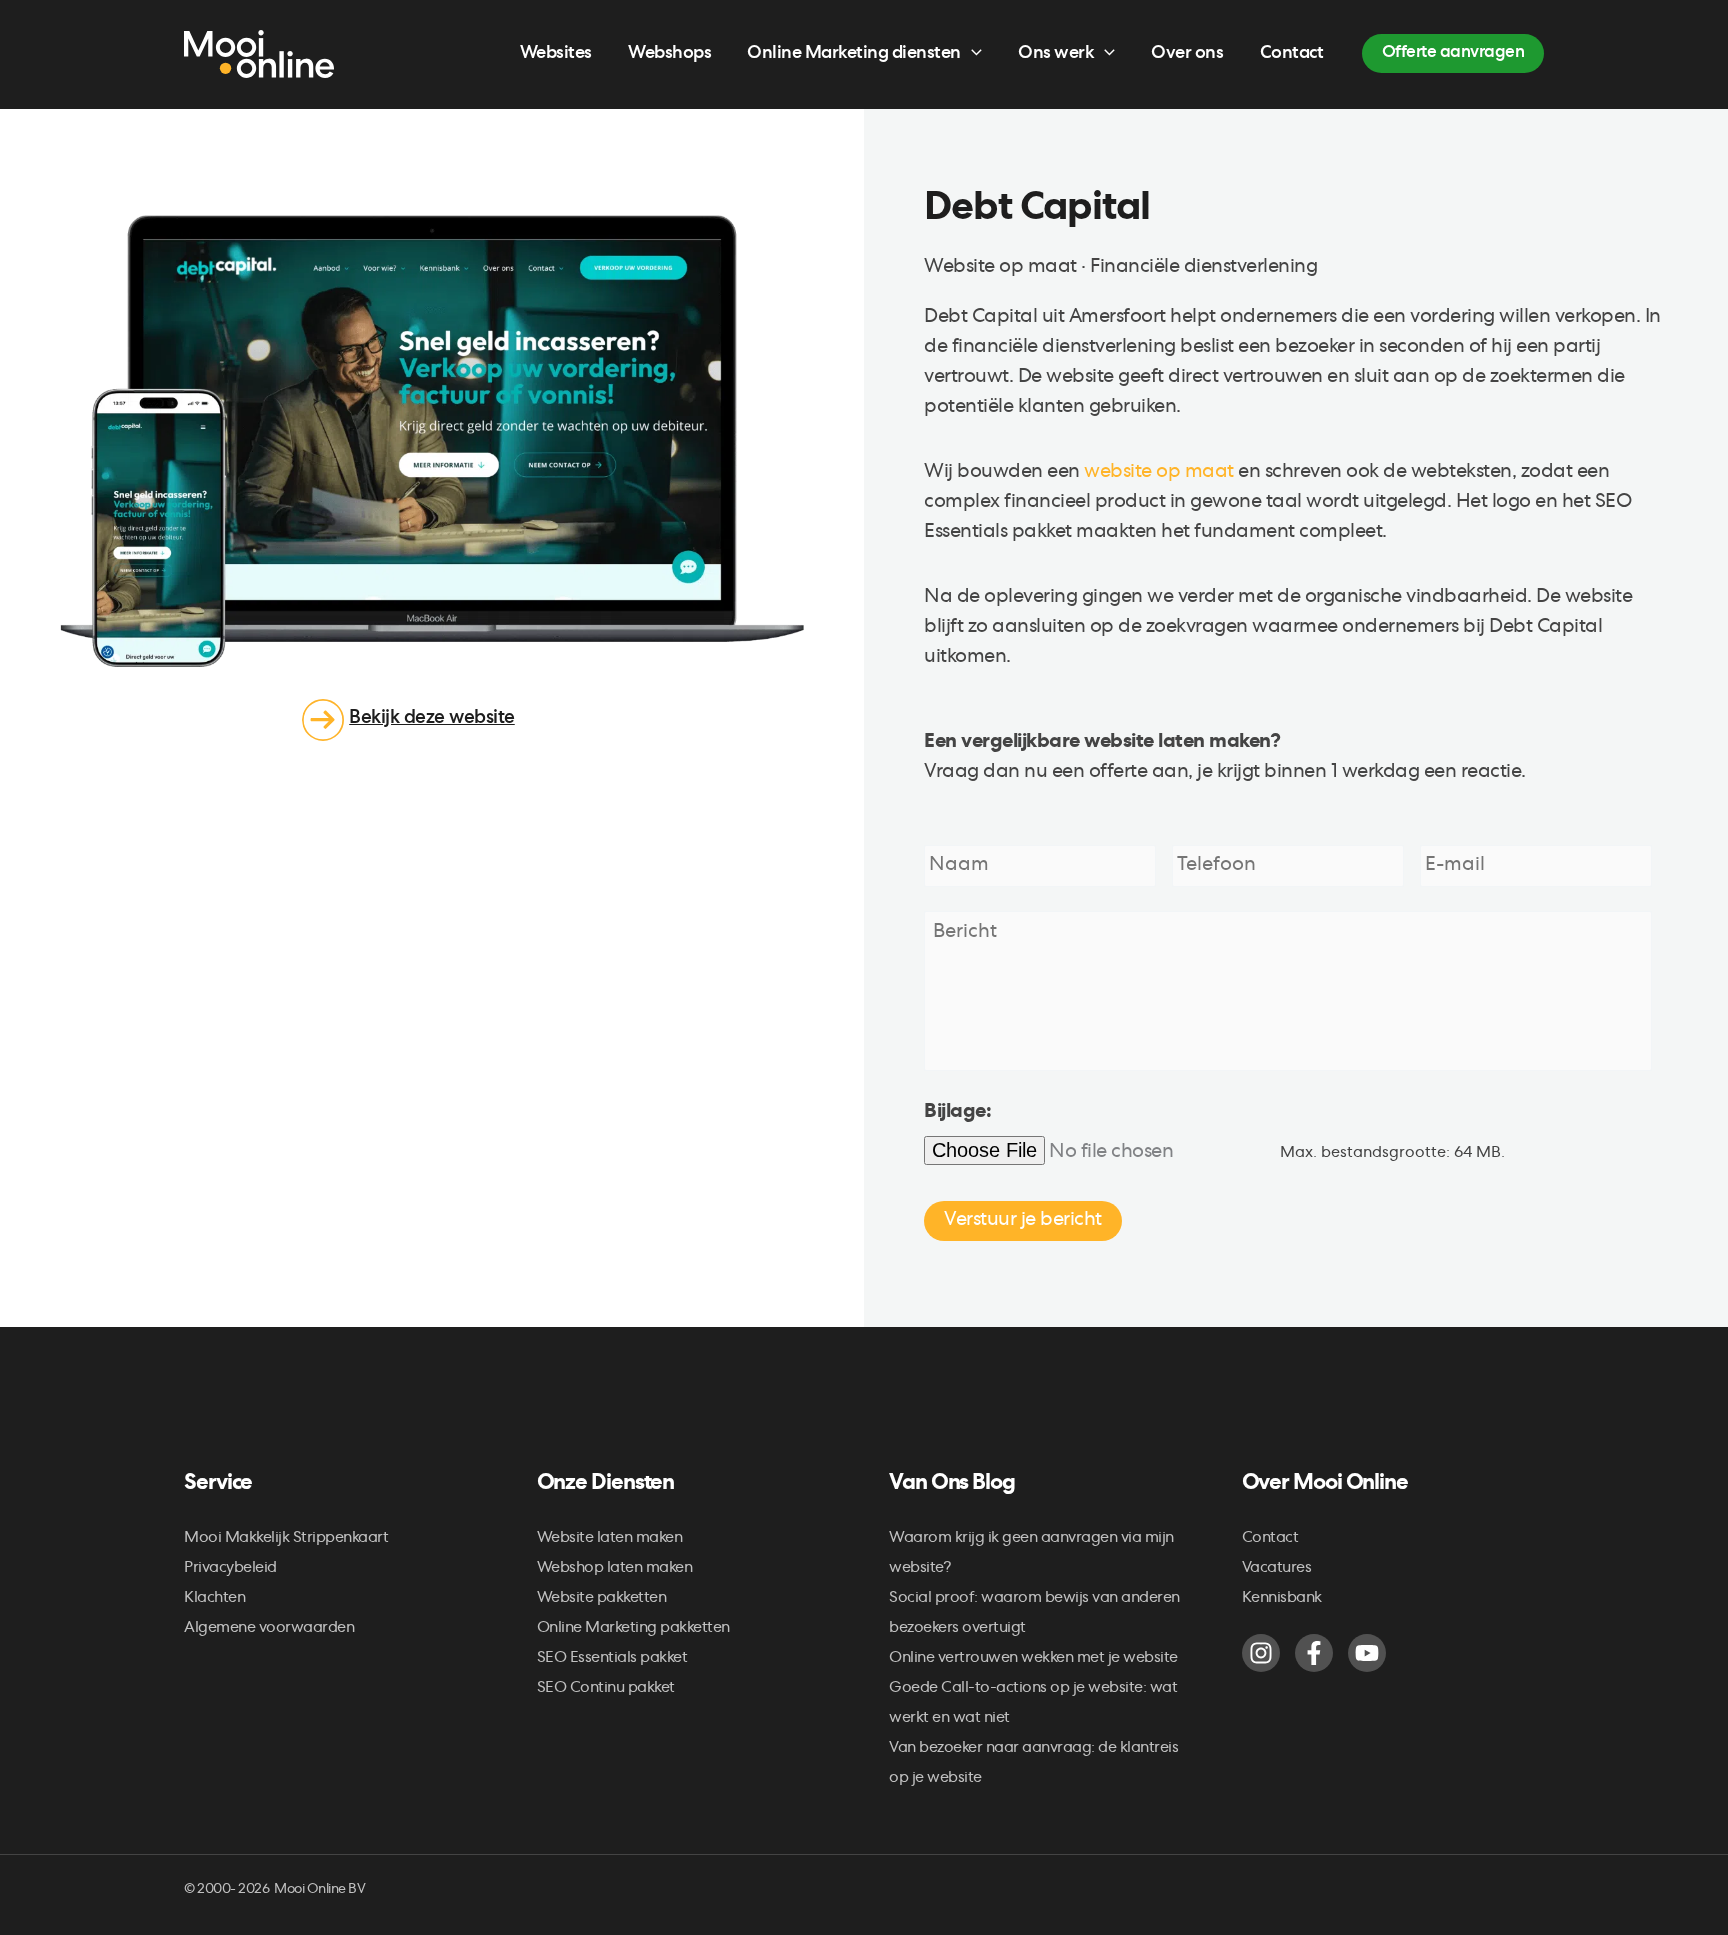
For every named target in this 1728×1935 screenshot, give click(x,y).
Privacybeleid (230, 1569)
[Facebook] (1314, 1653)
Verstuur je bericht (1023, 1221)
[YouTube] (1367, 1653)
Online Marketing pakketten (633, 1629)
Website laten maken (610, 1539)
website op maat (1159, 473)
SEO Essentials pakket (612, 1659)
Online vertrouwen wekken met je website (1033, 1659)
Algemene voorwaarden (269, 1629)
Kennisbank (1282, 1599)
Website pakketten (602, 1599)
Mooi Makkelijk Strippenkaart (286, 1539)
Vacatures (1277, 1569)
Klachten (214, 1599)
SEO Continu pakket (606, 1689)
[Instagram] (1261, 1653)
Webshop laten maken (615, 1569)
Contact (1270, 1539)
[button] (971, 54)
